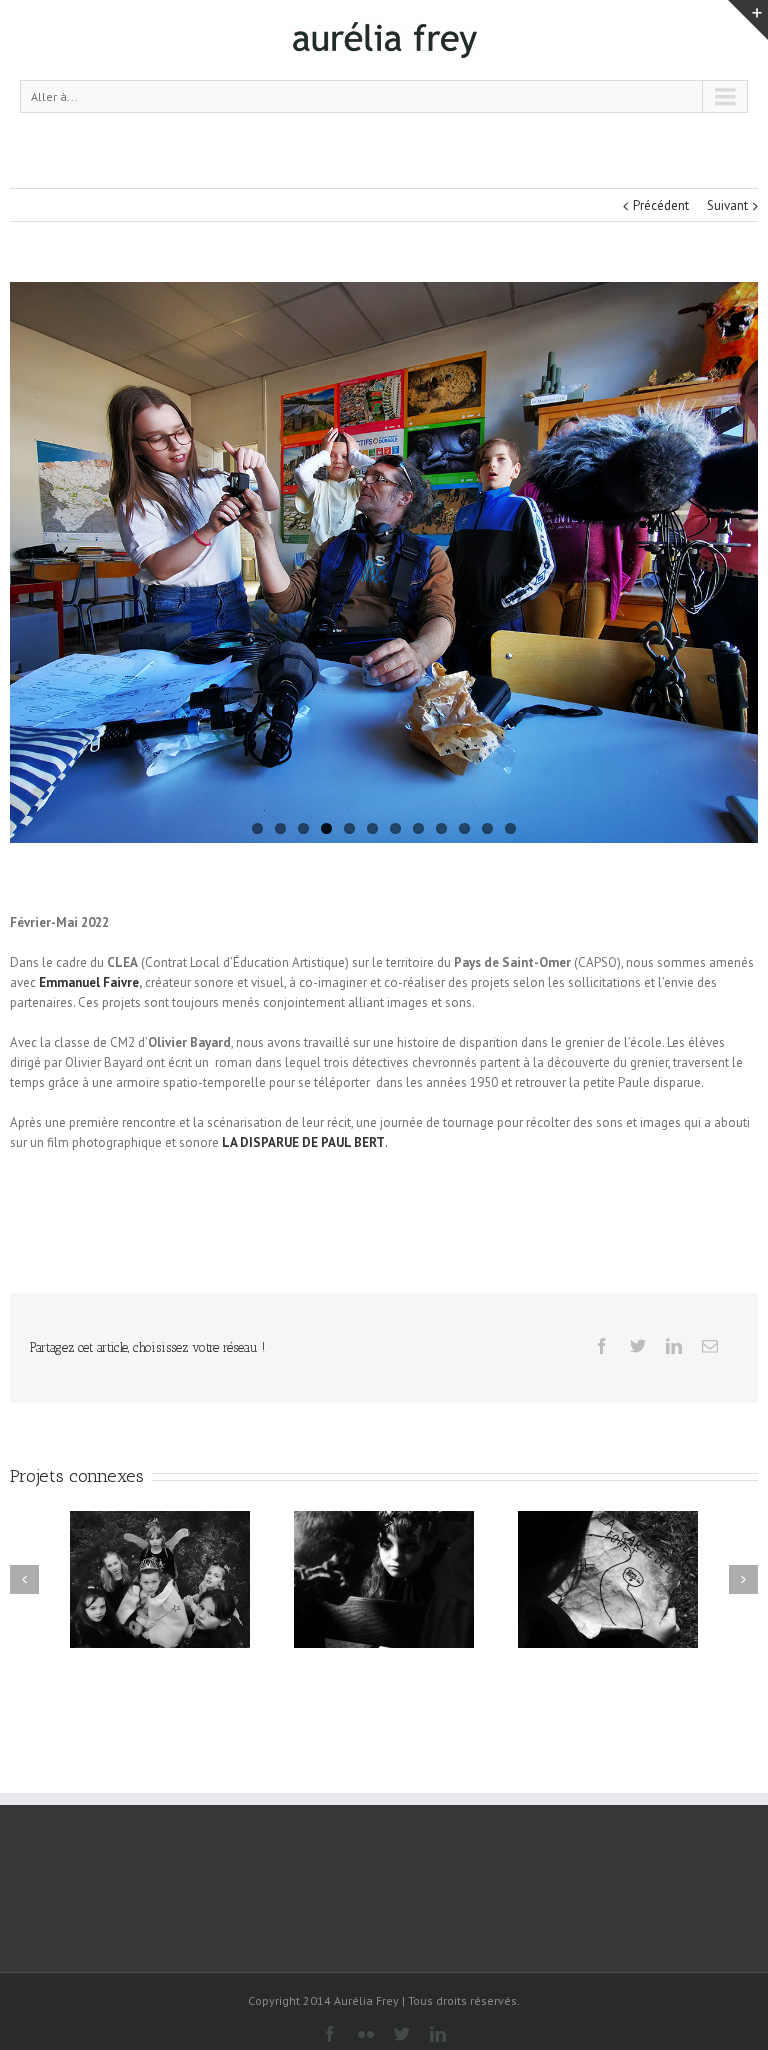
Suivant (727, 205)
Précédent (661, 205)
